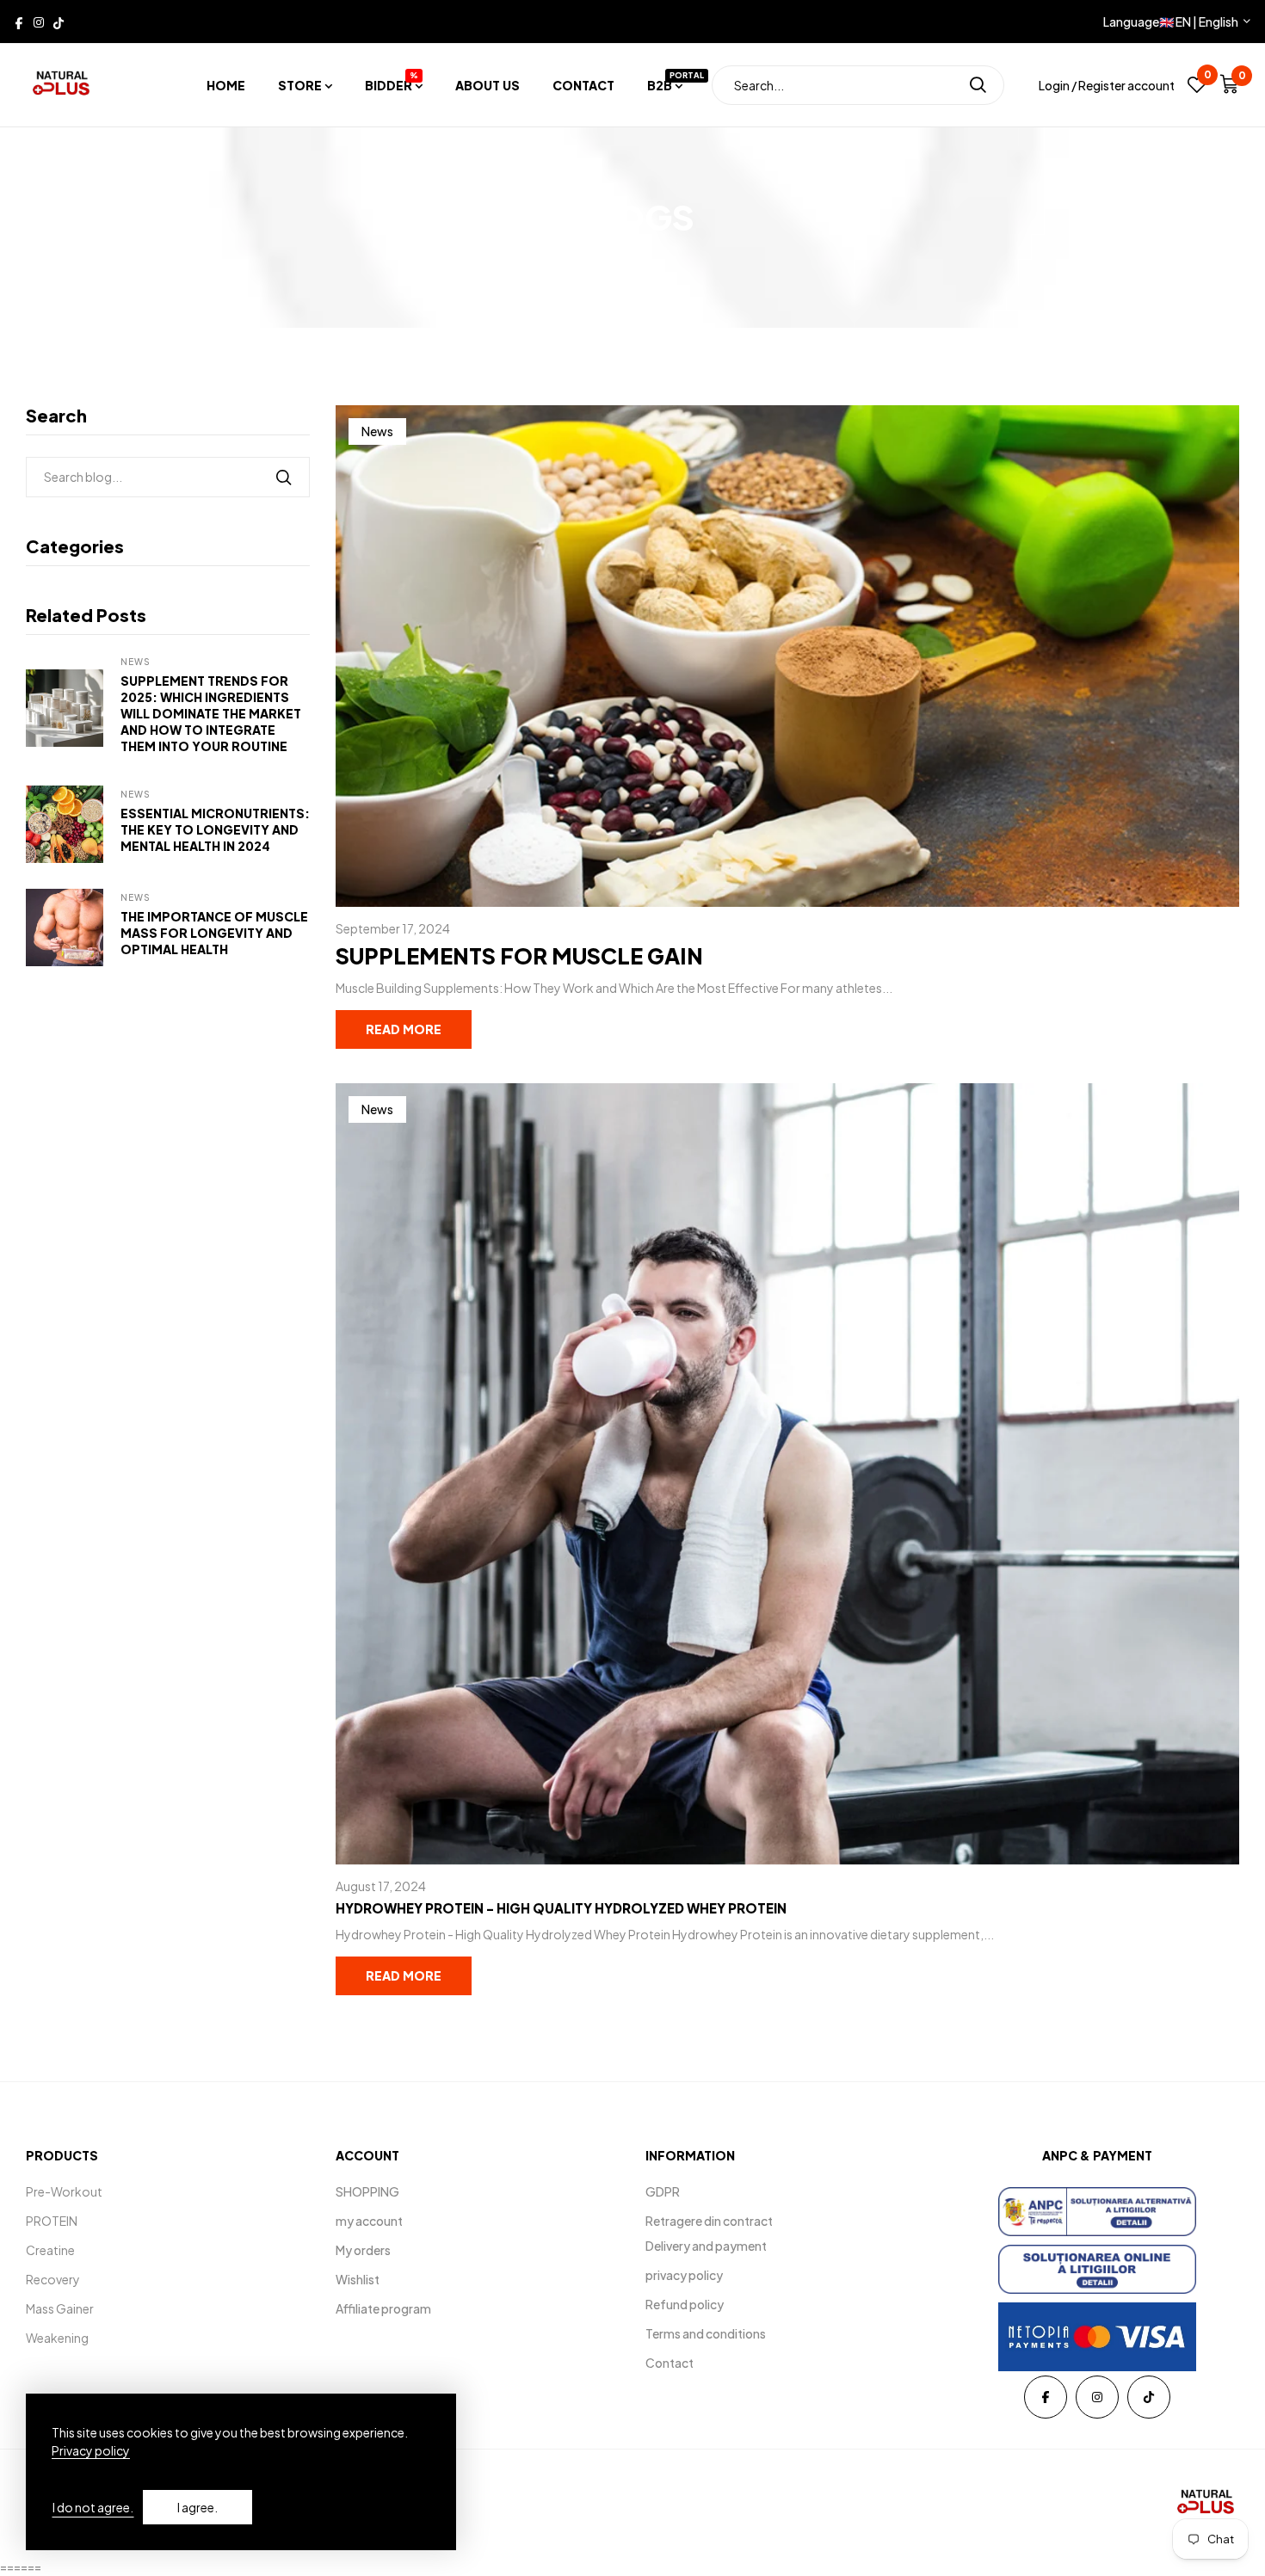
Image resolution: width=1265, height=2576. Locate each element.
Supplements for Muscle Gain (519, 956)
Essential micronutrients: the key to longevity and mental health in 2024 (215, 829)
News (136, 662)
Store (300, 85)
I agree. (197, 2507)
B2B (665, 85)
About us (487, 85)
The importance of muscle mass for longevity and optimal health (214, 933)
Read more (404, 1029)
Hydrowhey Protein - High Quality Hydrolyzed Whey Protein (561, 1908)
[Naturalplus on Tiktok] (59, 22)
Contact (583, 85)
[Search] (978, 85)
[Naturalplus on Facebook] (19, 22)
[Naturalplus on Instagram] (39, 22)
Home (226, 85)
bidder (392, 85)
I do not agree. (93, 2507)
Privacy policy (91, 2450)
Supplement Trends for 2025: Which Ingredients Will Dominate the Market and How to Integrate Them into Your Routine (211, 713)
